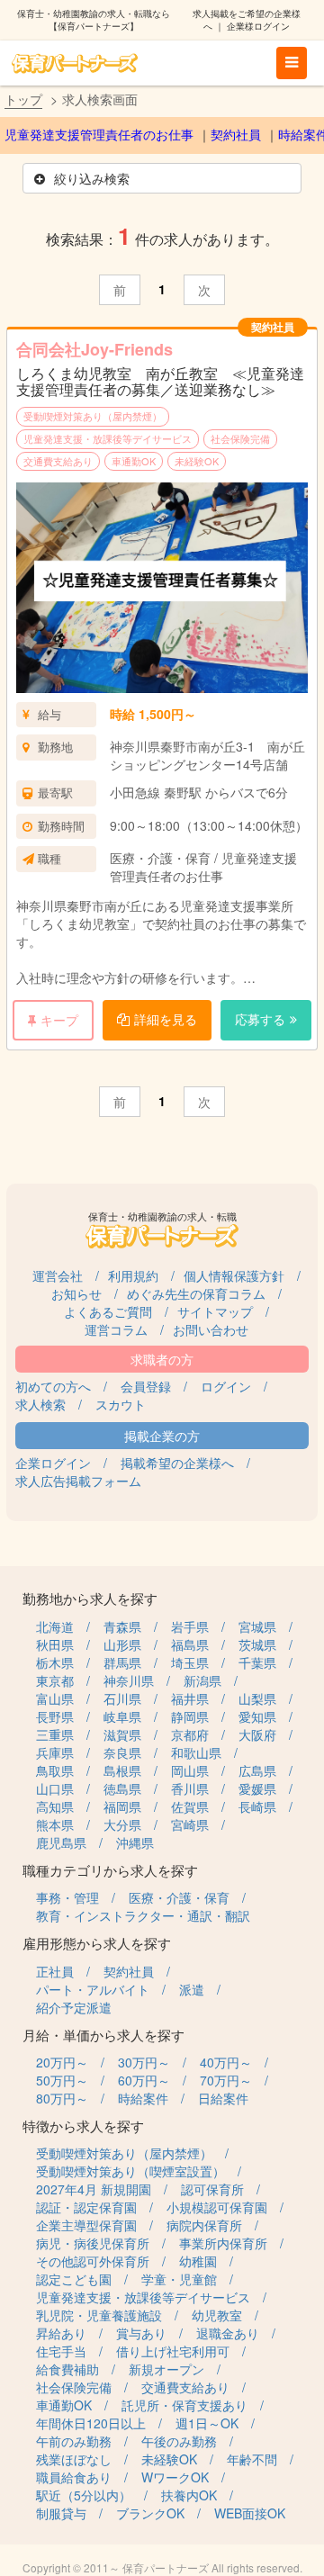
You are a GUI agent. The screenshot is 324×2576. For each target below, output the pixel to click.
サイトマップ (215, 1311)
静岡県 (190, 1716)
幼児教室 (217, 2315)
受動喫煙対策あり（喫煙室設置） (130, 2171)
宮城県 (257, 1626)
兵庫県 (55, 1752)
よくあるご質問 (108, 1311)
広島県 (257, 1770)
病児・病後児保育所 (93, 2243)
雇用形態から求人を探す (97, 1943)
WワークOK (175, 2477)
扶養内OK (189, 2495)
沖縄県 (135, 1842)
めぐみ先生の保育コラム (196, 1293)
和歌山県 (196, 1752)
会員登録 (146, 1386)
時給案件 (143, 2098)
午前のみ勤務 (74, 2441)
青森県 (122, 1626)
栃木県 (55, 1662)
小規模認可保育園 (217, 2207)
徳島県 (122, 1788)
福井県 (190, 1698)
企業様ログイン (258, 26)
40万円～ (226, 2062)
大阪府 (257, 1734)
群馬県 (122, 1662)
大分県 (122, 1824)
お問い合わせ (211, 1329)
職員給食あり (74, 2477)
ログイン (226, 1386)
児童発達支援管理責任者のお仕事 (99, 135)
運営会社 (58, 1275)
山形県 (122, 1644)
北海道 (55, 1626)
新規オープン (166, 2369)
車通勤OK (134, 461)
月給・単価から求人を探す (103, 2035)
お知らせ (76, 1293)
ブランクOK (150, 2513)
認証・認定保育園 (86, 2207)
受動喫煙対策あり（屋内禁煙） (93, 416)
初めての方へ (53, 1386)
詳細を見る (166, 1019)
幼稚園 (198, 2261)
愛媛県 (257, 1788)
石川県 (122, 1698)
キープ (59, 1020)
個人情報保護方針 (234, 1275)
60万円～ (144, 2080)
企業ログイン (53, 1463)
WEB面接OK (250, 2513)
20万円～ (62, 2062)
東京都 (55, 1680)
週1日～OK (207, 2423)
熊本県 (55, 1824)
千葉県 (257, 1662)
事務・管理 (67, 1897)
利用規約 (133, 1275)
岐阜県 (122, 1716)
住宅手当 (61, 2351)
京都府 (190, 1734)
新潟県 (202, 1680)
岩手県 (190, 1626)
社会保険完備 (240, 438)
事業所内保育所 (223, 2243)
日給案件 (223, 2098)
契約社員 (236, 135)
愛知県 (257, 1716)
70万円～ (226, 2080)
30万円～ (144, 2062)
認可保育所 (212, 2189)
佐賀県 (190, 1806)
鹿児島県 (61, 1842)
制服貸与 (61, 2513)
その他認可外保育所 (93, 2261)
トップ (23, 99)
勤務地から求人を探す (90, 1598)
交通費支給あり (58, 461)
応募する (260, 1019)
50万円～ (62, 2080)
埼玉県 (190, 1662)
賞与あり (141, 2333)
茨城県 (257, 1644)
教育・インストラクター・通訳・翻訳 (143, 1915)
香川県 (190, 1788)
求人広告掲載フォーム (78, 1481)
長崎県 (257, 1806)
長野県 (55, 1716)
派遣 (192, 1989)
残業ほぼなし (74, 2459)
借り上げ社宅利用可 (173, 2351)
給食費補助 (67, 2369)
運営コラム (116, 1329)
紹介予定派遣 (74, 2007)
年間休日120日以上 (91, 2423)
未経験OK (197, 461)
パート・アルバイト (93, 1989)
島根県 (122, 1770)
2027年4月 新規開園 (94, 2189)
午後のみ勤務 (179, 2441)
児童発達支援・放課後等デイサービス (108, 438)
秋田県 (55, 1644)
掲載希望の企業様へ (177, 1463)
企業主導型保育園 (86, 2225)
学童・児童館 (179, 2279)
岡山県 (190, 1770)
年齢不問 (252, 2459)
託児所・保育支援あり (184, 2405)
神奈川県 (129, 1680)
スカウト (121, 1404)
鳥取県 (55, 1770)
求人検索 (40, 1404)
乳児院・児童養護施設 (99, 2315)
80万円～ (62, 2098)
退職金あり (228, 2333)
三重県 (55, 1734)
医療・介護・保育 (179, 1897)
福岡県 (122, 1806)
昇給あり (61, 2333)
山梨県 (257, 1698)
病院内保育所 (204, 2225)
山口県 (55, 1788)
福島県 (190, 1644)
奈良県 (122, 1752)
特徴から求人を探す (83, 2126)
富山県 (55, 1698)
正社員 (55, 1971)
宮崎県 (190, 1824)
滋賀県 (122, 1734)
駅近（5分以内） (84, 2495)
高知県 (55, 1806)
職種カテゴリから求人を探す (110, 1870)
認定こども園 (74, 2279)
